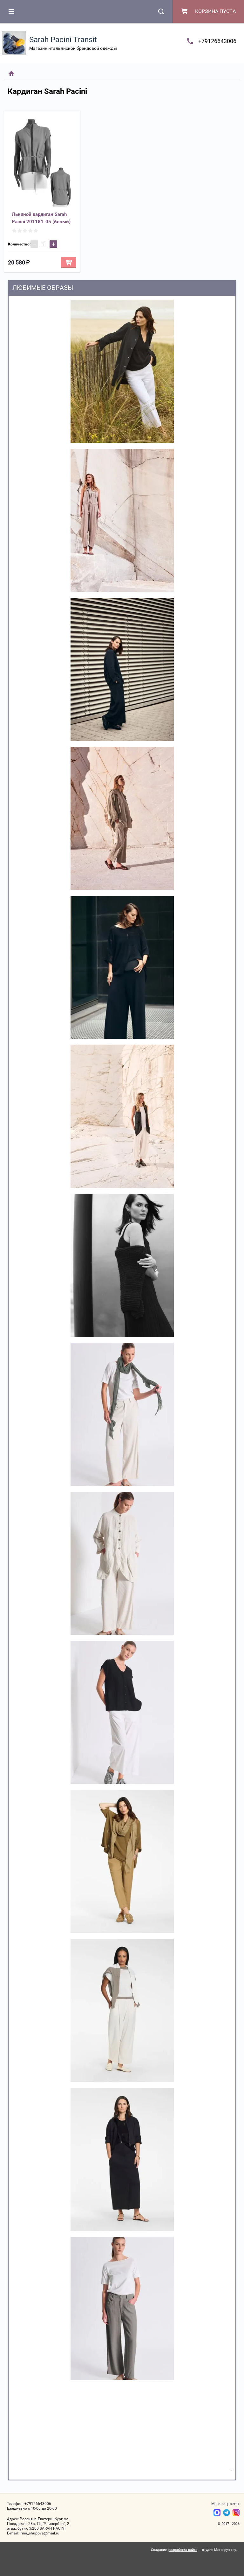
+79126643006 (217, 41)
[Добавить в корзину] (69, 263)
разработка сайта (183, 2550)
